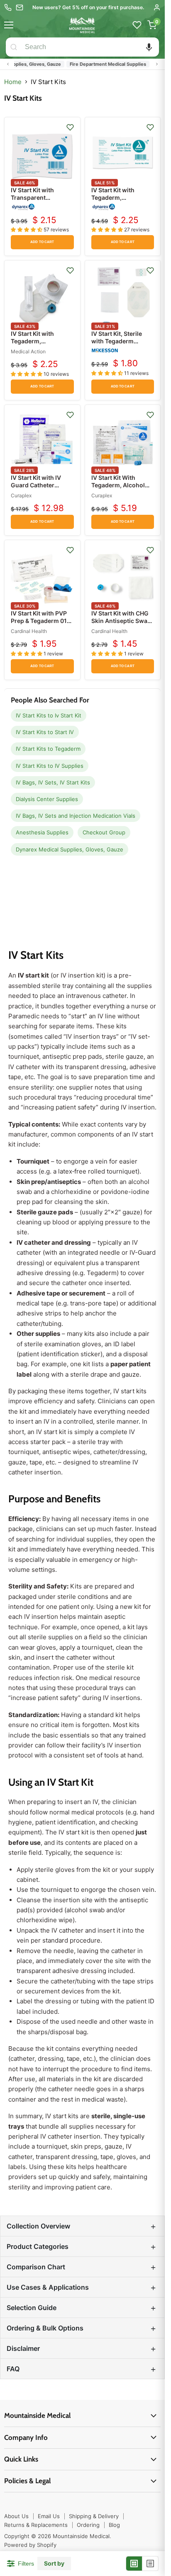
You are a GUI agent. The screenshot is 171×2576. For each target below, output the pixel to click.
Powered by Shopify (30, 2545)
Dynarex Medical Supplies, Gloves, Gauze (70, 849)
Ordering (88, 2525)
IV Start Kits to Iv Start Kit (49, 715)
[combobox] (90, 47)
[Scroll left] (8, 64)
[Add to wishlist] (70, 127)
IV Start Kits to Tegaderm (48, 749)
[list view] (150, 2564)
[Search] (14, 47)
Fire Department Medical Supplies (95, 64)
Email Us (49, 2516)
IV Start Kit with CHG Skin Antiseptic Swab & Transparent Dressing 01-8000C (121, 625)
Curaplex (21, 495)
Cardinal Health (29, 631)
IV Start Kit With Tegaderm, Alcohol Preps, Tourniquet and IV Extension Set (120, 489)
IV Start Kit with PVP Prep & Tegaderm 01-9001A (40, 621)
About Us (16, 2516)
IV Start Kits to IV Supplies (50, 766)
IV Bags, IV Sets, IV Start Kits (53, 782)
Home (13, 82)
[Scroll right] (157, 64)
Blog (114, 2525)
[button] (149, 47)
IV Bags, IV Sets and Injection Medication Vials (76, 816)
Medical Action (28, 351)
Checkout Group (104, 832)
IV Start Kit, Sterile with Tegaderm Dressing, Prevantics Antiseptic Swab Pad (121, 345)
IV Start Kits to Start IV (45, 732)
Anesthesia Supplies (42, 832)
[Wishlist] (137, 25)
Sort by (54, 2564)
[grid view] (134, 2564)
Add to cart (42, 242)
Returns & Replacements (36, 2525)
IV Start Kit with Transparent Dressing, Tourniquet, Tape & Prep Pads (42, 201)
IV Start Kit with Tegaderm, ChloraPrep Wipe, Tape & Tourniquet (37, 345)
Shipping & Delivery (94, 2516)
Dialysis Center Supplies (47, 799)
